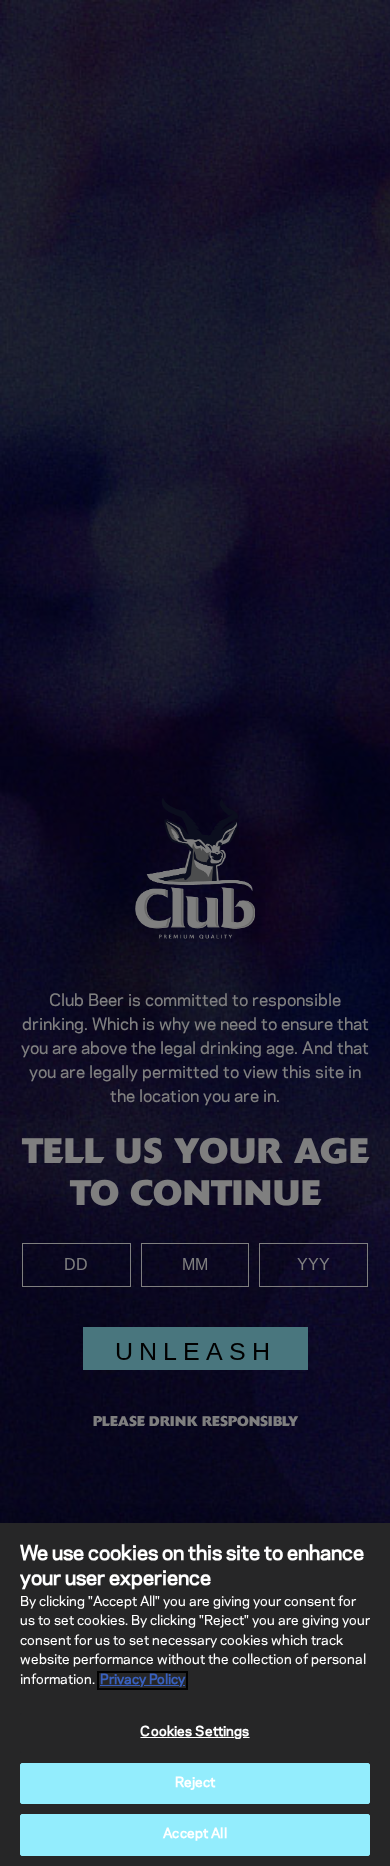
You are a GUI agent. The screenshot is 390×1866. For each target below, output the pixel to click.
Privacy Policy (142, 1680)
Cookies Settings (194, 1732)
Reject (195, 1783)
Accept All (194, 1834)
